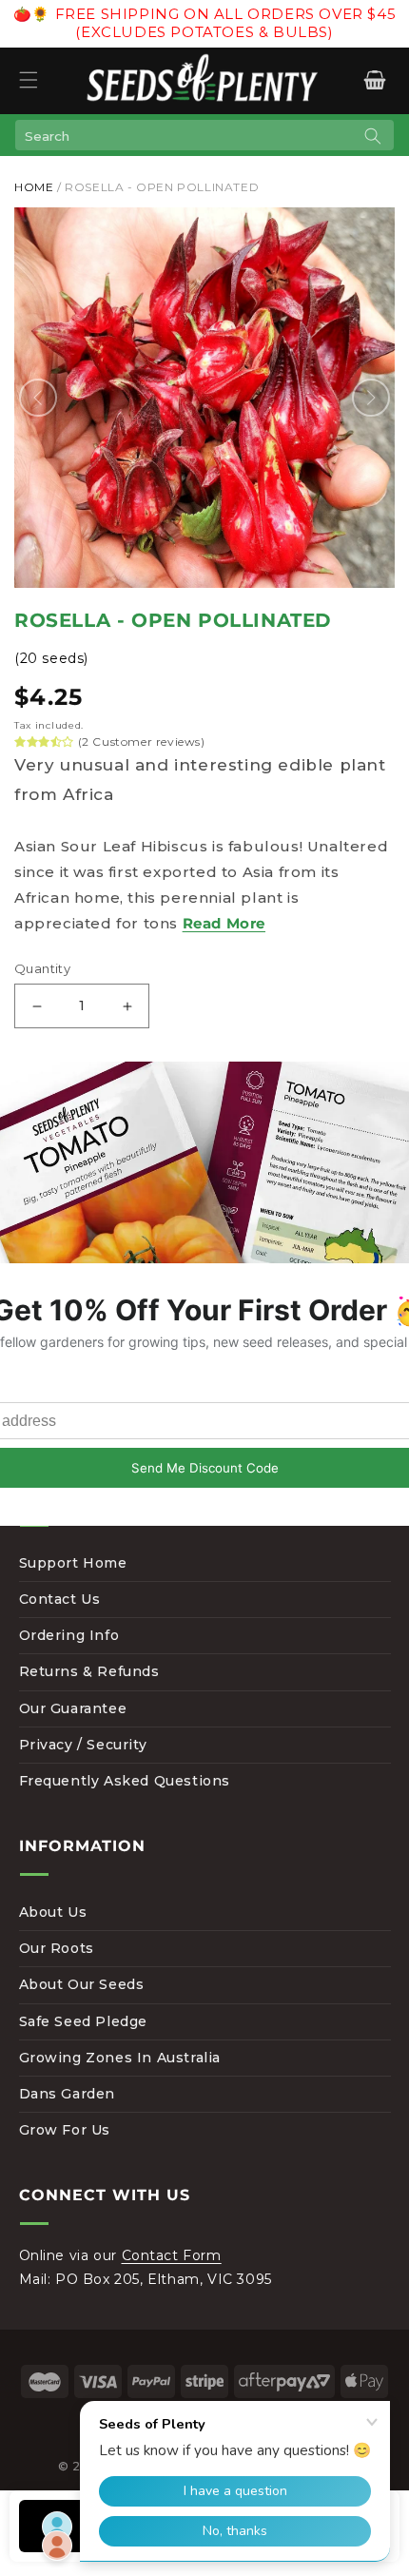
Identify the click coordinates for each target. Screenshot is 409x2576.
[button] (29, 80)
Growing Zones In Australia (120, 2058)
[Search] (373, 136)
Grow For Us (65, 2130)
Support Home (73, 1563)
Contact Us (60, 1599)
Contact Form (172, 2255)
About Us (53, 1912)
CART (374, 80)
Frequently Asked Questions (125, 1781)
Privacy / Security (83, 1745)
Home (34, 187)
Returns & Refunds (89, 1671)
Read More (224, 923)
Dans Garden (68, 2094)
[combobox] (204, 135)
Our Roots (57, 1948)
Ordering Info (69, 1635)
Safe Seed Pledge (84, 2021)
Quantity (42, 968)
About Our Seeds (82, 1984)
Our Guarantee (73, 1708)
